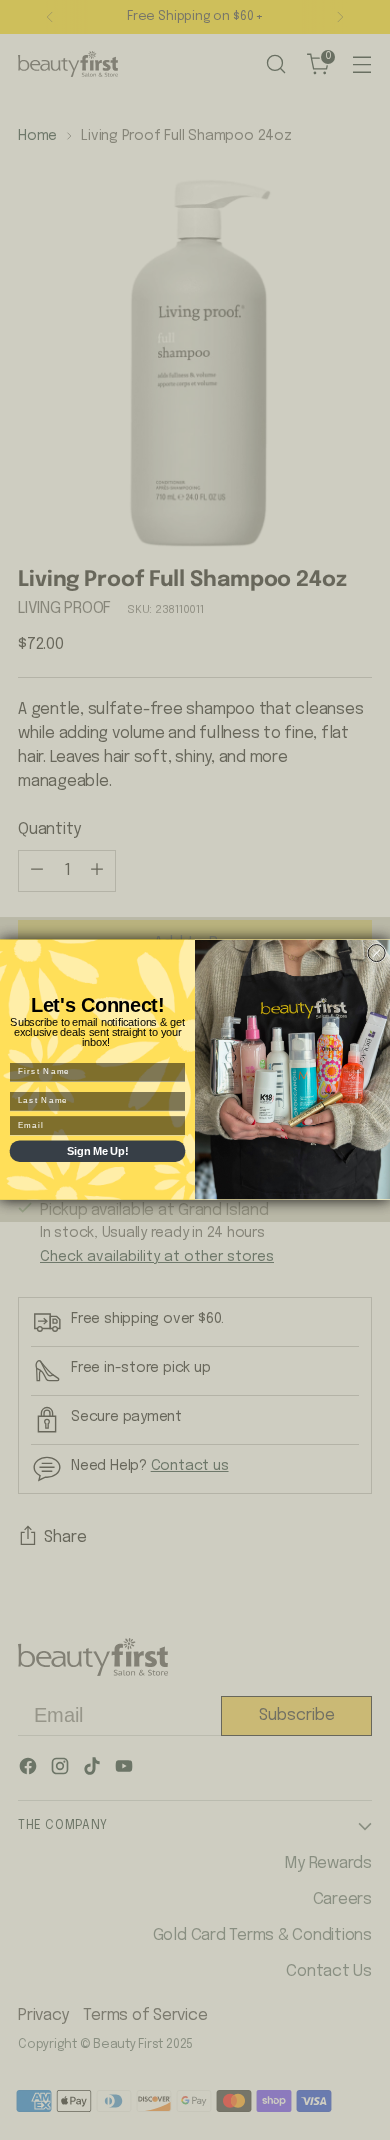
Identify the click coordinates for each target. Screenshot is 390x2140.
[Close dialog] (376, 953)
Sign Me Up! (97, 1151)
